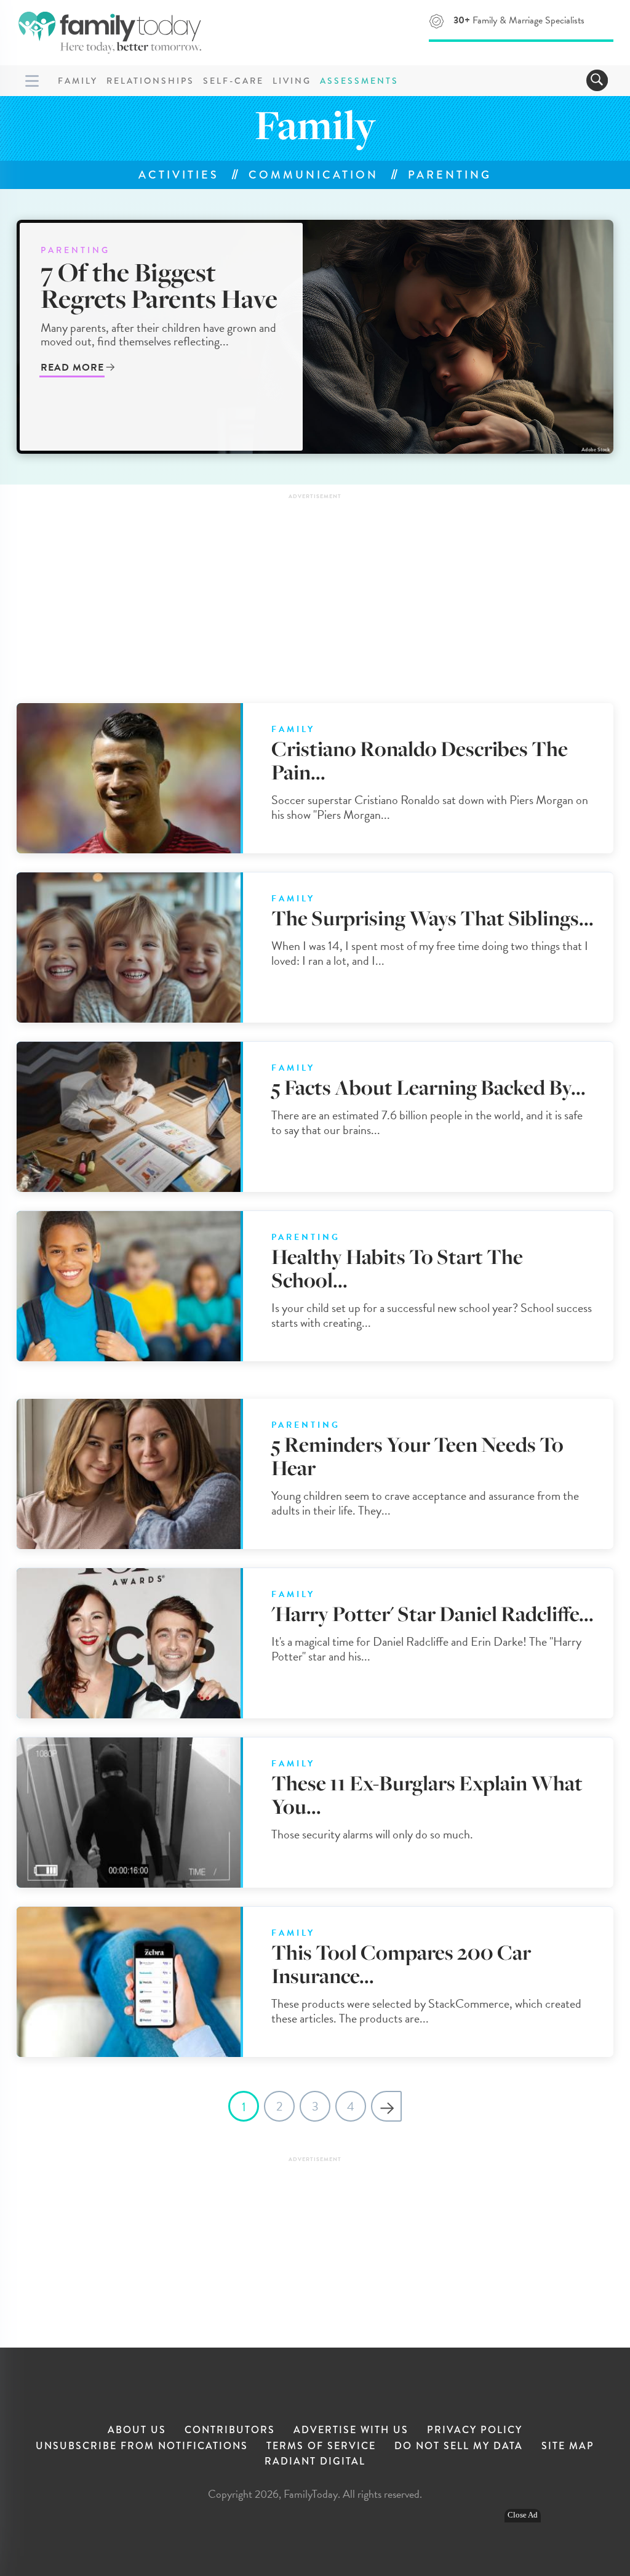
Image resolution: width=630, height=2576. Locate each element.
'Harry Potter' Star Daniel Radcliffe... (433, 1614)
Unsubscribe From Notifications (142, 2446)
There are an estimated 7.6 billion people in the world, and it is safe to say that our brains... (427, 1122)
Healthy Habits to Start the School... (397, 1269)
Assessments (359, 81)
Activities (179, 175)
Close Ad (523, 2515)
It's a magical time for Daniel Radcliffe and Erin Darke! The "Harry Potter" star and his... (426, 1649)
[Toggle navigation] (597, 80)
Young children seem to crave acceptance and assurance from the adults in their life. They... (425, 1503)
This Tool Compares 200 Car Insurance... (401, 1964)
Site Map (568, 2446)
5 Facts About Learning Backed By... (429, 1088)
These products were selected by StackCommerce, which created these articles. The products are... (426, 2011)
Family (78, 81)
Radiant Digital (315, 2461)
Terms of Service (321, 2446)
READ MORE (72, 368)
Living (292, 81)
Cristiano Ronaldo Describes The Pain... (420, 761)
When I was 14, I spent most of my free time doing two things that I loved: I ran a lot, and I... (430, 953)
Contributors (230, 2430)
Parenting (450, 175)
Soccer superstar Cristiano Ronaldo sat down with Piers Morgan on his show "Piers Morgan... (430, 807)
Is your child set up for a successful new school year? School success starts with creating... (432, 1315)
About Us (137, 2430)
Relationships (150, 81)
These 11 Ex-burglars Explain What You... (427, 1795)
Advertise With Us (351, 2430)
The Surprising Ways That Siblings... (433, 918)
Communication (313, 175)
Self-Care (233, 81)
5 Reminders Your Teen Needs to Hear (417, 1456)
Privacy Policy (475, 2430)
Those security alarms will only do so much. (372, 1834)
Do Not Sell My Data (459, 2446)
